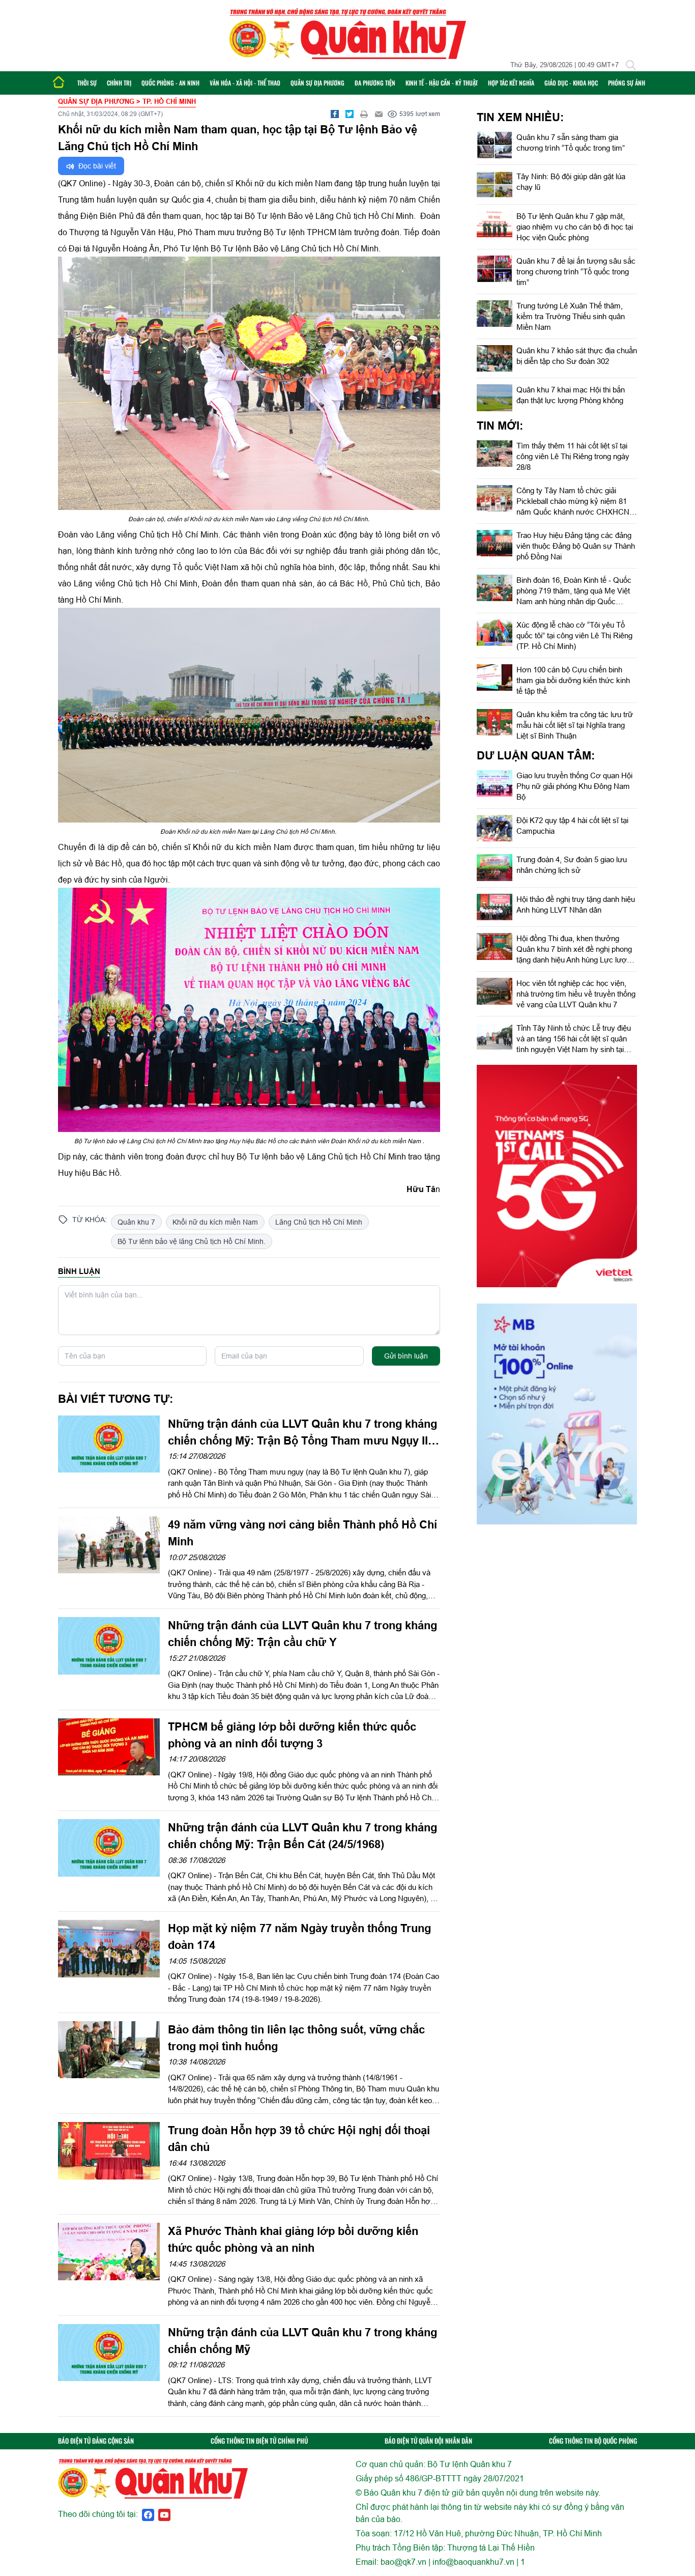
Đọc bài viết (96, 166)
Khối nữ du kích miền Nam (215, 1222)
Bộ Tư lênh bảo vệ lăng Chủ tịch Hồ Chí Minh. (192, 1241)
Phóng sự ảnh (627, 83)
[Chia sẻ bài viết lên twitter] (350, 114)
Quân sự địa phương (317, 83)
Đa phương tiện (375, 83)
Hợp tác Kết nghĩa (511, 83)
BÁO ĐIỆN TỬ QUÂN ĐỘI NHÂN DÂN (428, 2441)
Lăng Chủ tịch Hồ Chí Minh (319, 1222)
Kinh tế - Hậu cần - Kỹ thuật (442, 83)
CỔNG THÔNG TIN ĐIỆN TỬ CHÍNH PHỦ (259, 2441)
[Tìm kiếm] (631, 65)
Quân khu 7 (136, 1222)
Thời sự (87, 83)
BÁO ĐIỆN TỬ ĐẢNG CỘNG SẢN (96, 2441)
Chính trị (119, 83)
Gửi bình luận (406, 1356)
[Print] (364, 114)
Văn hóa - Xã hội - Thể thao (245, 83)
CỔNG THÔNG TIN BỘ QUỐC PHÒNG (593, 2441)
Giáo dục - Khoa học (571, 83)
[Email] (379, 114)
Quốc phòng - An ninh (170, 83)
